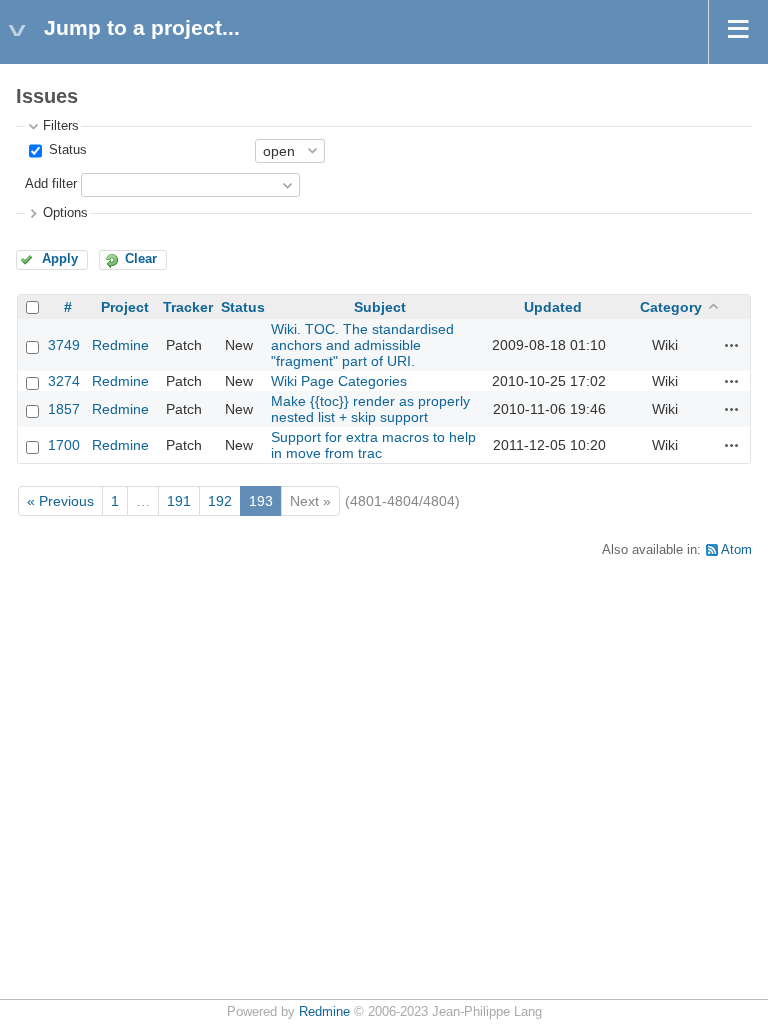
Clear (141, 259)
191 (179, 501)
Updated (553, 307)
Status (66, 150)
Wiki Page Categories (339, 381)
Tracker (188, 307)
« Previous (60, 501)
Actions (732, 345)
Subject (380, 307)
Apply (60, 259)
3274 (64, 381)
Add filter (51, 184)
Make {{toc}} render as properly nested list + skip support (370, 409)
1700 (64, 445)
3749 (64, 345)
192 (220, 501)
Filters (61, 126)
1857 (64, 409)
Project (125, 307)
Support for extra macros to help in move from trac (373, 445)
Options (65, 213)
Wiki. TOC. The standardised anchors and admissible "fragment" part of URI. (362, 345)
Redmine (120, 345)
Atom (736, 550)
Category (671, 307)
